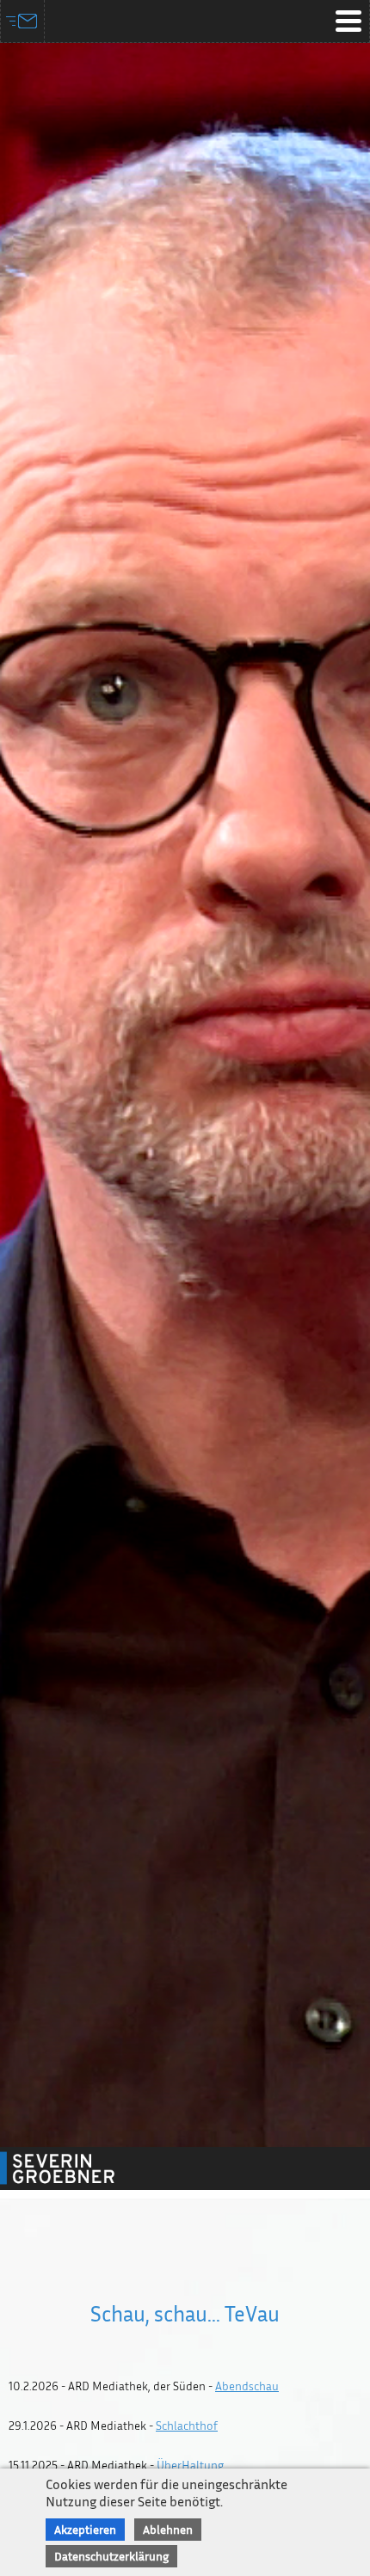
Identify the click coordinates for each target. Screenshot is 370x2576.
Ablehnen (168, 2529)
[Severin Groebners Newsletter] (23, 21)
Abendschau (247, 2386)
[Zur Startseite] (77, 2168)
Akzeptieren (85, 2529)
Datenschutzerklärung (111, 2556)
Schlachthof (187, 2425)
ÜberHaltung (190, 2465)
